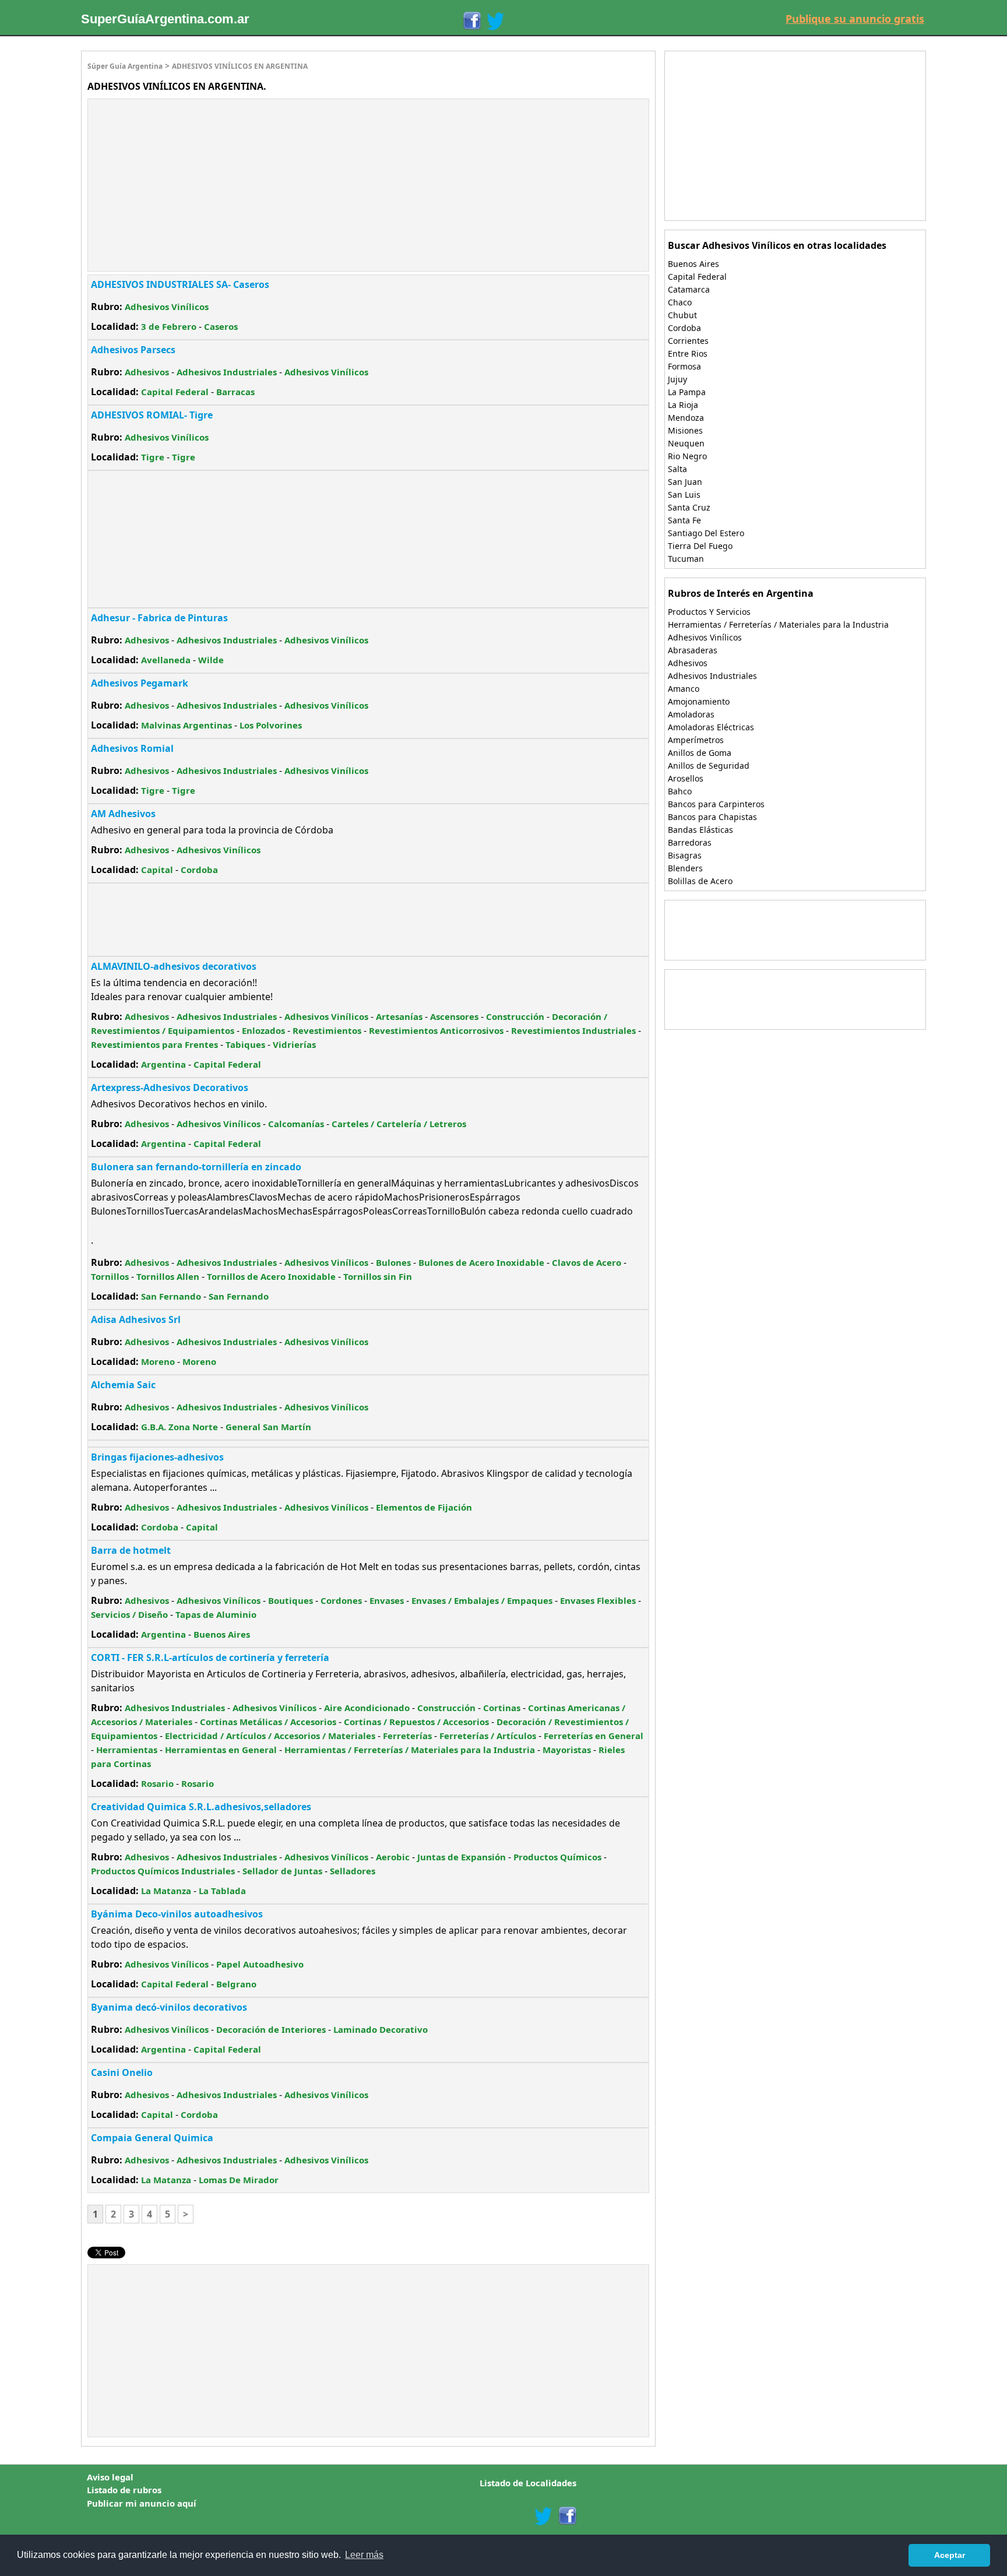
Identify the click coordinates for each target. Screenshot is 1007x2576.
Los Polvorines (271, 725)
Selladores (353, 1871)
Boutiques (291, 1600)
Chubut (682, 315)
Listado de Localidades (528, 2483)
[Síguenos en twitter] (543, 2516)
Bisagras (685, 855)
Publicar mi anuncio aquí (142, 2503)
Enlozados (263, 1030)
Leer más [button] (364, 2555)
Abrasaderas (693, 650)
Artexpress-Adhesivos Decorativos (170, 1088)
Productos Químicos (557, 1857)
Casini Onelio (122, 2072)
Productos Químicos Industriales (163, 1871)
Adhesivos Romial (132, 748)
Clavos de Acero (587, 1262)
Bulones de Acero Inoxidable (481, 1262)
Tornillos (110, 1276)
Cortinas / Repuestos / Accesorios (416, 1722)
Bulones (393, 1262)
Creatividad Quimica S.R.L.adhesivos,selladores (201, 1807)
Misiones (685, 430)
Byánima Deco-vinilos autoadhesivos (177, 1914)
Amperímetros (696, 740)
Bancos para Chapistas (712, 817)
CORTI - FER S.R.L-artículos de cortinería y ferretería (210, 1657)
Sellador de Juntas (282, 1871)
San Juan (685, 482)
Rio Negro (687, 456)
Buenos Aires (222, 1634)
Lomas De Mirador (239, 2180)
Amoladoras (691, 714)
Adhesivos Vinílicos (167, 307)
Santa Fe (684, 520)
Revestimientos (327, 1030)
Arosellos (686, 778)
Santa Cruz (689, 507)
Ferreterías (407, 1736)
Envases (387, 1600)
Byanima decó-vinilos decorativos (169, 2007)
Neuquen (686, 443)
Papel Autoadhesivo (260, 1964)
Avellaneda (166, 660)
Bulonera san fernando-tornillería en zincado (196, 1167)
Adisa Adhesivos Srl (136, 1319)
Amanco (684, 689)
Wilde (211, 660)
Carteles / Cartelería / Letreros (399, 1124)
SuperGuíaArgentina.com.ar (165, 19)
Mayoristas (567, 1750)
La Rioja (683, 405)
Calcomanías (296, 1124)
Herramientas (127, 1750)
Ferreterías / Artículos (488, 1736)
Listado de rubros (124, 2490)
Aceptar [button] (950, 2555)
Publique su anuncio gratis (855, 19)
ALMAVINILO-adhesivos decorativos (174, 966)
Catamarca (689, 289)
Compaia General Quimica (152, 2138)
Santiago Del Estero (706, 533)
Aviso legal (110, 2477)
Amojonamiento (699, 701)
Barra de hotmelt (131, 1550)
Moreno (158, 1361)
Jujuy (677, 379)
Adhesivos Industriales (227, 372)
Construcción (515, 1016)
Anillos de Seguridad (709, 766)
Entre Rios (688, 353)
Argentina (163, 1064)
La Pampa (687, 392)
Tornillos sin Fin (378, 1276)
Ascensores (454, 1016)
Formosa (684, 366)
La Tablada (222, 1891)
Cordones (341, 1600)
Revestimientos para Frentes (154, 1044)
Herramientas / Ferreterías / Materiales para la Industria (410, 1750)
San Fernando (171, 1296)
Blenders (685, 868)
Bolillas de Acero (700, 881)
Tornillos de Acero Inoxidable (271, 1276)
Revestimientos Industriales (573, 1030)
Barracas (235, 392)
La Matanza (166, 1891)
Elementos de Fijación (424, 1507)
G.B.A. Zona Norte (179, 1427)
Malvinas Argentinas (186, 725)
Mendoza (686, 418)
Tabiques (245, 1044)
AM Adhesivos (123, 814)
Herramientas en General (221, 1750)
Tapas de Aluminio (216, 1614)
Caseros (221, 326)
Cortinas (502, 1708)
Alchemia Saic (123, 1385)
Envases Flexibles (598, 1600)
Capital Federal (175, 392)
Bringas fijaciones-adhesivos (157, 1457)
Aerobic (393, 1857)
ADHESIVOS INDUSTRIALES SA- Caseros (180, 284)
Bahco (680, 791)
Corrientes (688, 341)
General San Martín (268, 1427)
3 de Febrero (169, 326)
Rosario (157, 1783)
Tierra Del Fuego (700, 546)
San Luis (684, 495)
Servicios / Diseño (129, 1614)
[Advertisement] (186, 184)
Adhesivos (147, 372)
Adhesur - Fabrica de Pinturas (159, 618)
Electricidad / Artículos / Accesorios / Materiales (270, 1736)
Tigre (153, 457)
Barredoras (690, 842)
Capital (157, 870)
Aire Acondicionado (367, 1708)
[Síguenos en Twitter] (495, 21)
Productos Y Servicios (709, 612)
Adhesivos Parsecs (133, 350)
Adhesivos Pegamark (140, 683)
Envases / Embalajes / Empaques (482, 1600)
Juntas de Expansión (462, 1857)
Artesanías (399, 1016)
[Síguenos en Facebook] (471, 21)
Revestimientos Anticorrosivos (436, 1030)
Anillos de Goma (700, 753)
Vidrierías (294, 1044)
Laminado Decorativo (381, 2029)
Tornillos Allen (168, 1276)
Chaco (680, 302)
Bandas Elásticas (700, 830)
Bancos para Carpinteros (716, 804)
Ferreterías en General (594, 1736)
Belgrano (236, 1984)
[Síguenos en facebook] (567, 2516)
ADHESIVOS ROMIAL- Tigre (152, 415)
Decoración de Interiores (271, 2029)
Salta (677, 469)
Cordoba (199, 870)
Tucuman (686, 559)
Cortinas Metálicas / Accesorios (268, 1722)
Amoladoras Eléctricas (711, 727)
